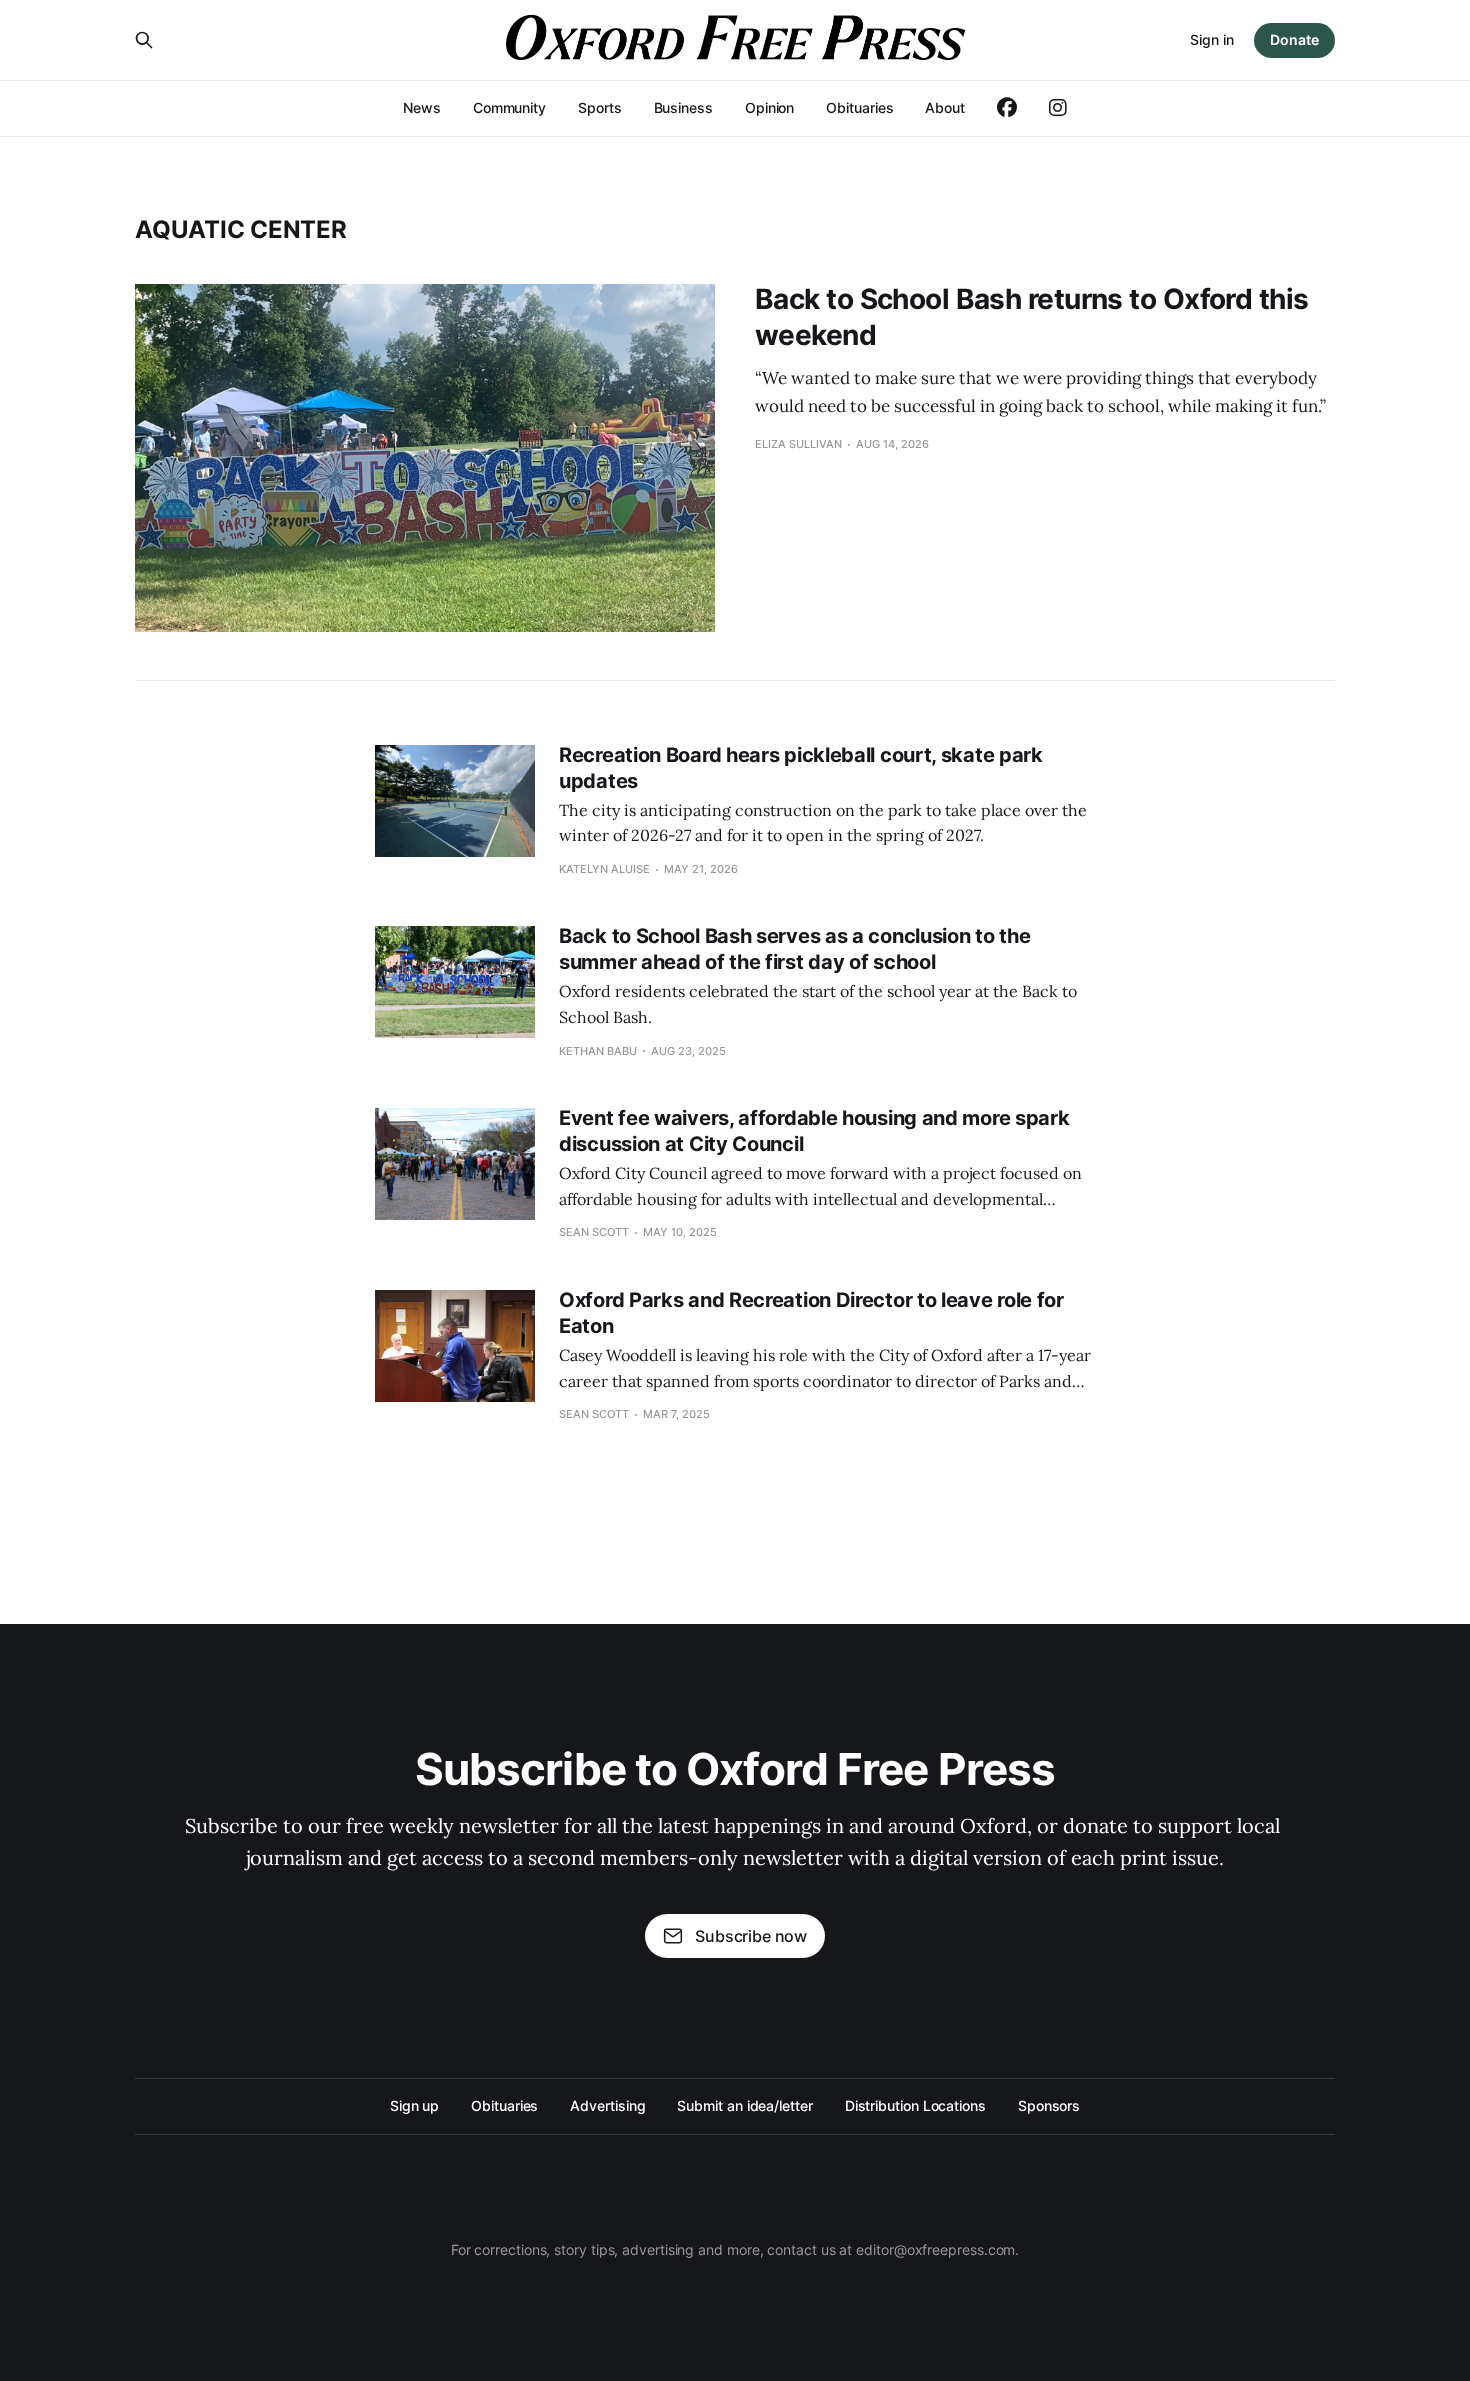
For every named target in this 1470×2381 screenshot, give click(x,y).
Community (509, 107)
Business (683, 107)
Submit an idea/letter (744, 2105)
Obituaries (859, 107)
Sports (600, 107)
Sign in (1212, 39)
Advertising (607, 2105)
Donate (1294, 39)
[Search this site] (144, 40)
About (945, 107)
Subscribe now (751, 1936)
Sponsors (1049, 2105)
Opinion (769, 107)
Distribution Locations (915, 2105)
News (422, 107)
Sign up (414, 2105)
